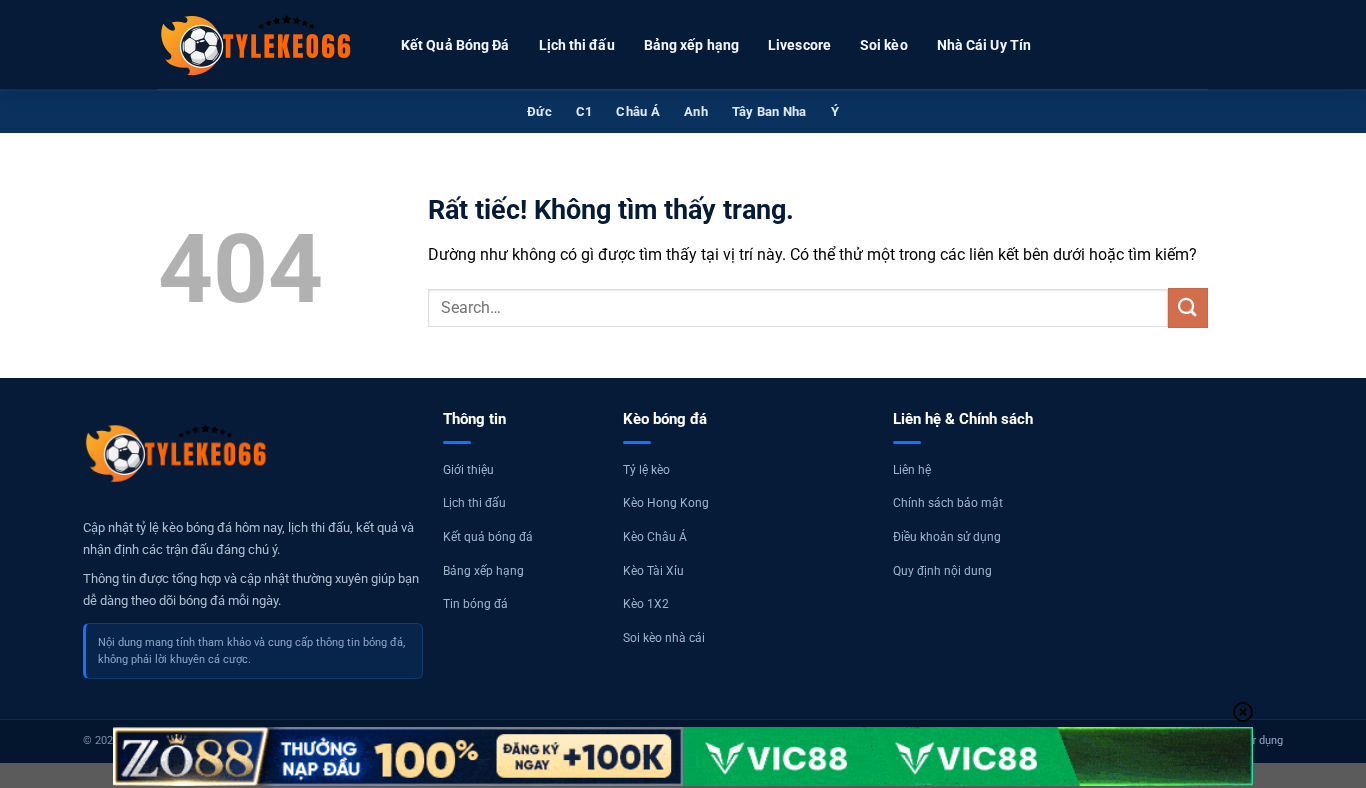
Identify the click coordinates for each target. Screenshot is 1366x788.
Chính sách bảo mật (948, 503)
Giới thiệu (468, 470)
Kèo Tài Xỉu (653, 571)
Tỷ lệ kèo (646, 470)
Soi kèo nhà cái (664, 638)
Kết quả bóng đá (488, 537)
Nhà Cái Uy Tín (984, 45)
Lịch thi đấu (577, 45)
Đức (539, 111)
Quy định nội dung (942, 571)
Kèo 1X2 (646, 604)
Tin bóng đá (475, 604)
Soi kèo (884, 45)
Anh (696, 111)
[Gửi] (1188, 307)
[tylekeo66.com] (258, 45)
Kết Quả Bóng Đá (455, 45)
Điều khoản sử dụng (947, 537)
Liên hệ (912, 470)
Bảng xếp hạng (691, 45)
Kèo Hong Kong (666, 503)
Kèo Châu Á (655, 537)
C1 (584, 111)
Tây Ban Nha (769, 111)
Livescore (799, 45)
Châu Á (638, 111)
